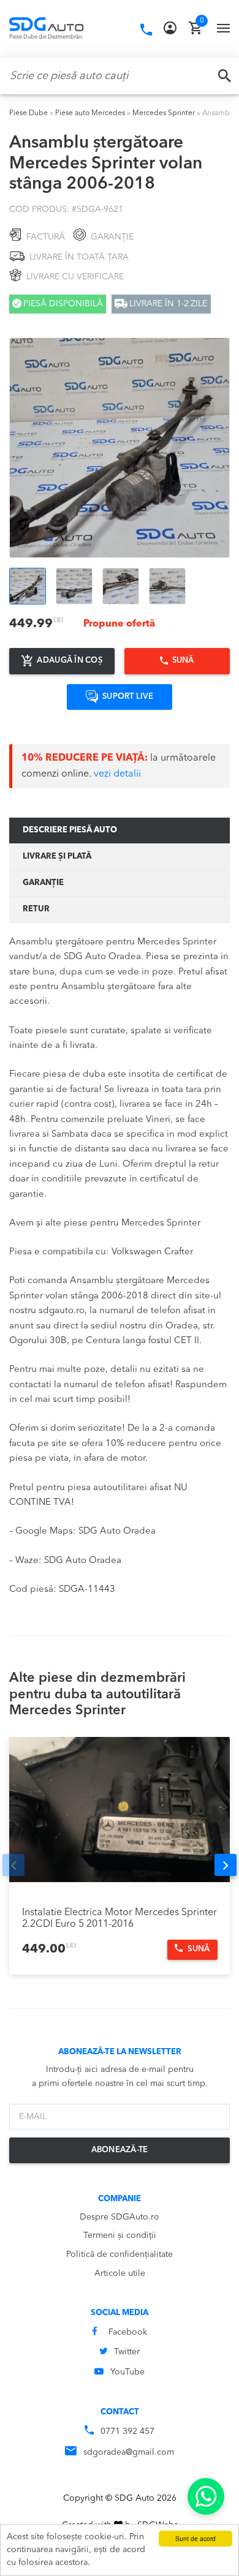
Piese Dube (28, 113)
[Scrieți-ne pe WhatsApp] (206, 2496)
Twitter (127, 2352)
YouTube (127, 2372)
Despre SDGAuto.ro (120, 2217)
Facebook (128, 2332)
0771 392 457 (127, 2431)
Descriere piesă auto (70, 830)
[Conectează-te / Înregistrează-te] (170, 28)
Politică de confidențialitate (120, 2254)
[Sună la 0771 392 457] (146, 30)
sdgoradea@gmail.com (129, 2452)
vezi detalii (117, 774)
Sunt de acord (195, 2538)
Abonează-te (120, 2150)
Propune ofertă (119, 624)
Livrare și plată (57, 857)
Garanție (43, 883)
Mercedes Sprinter (164, 113)
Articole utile (120, 2273)
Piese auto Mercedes (90, 113)
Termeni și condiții (120, 2235)
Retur (36, 909)
